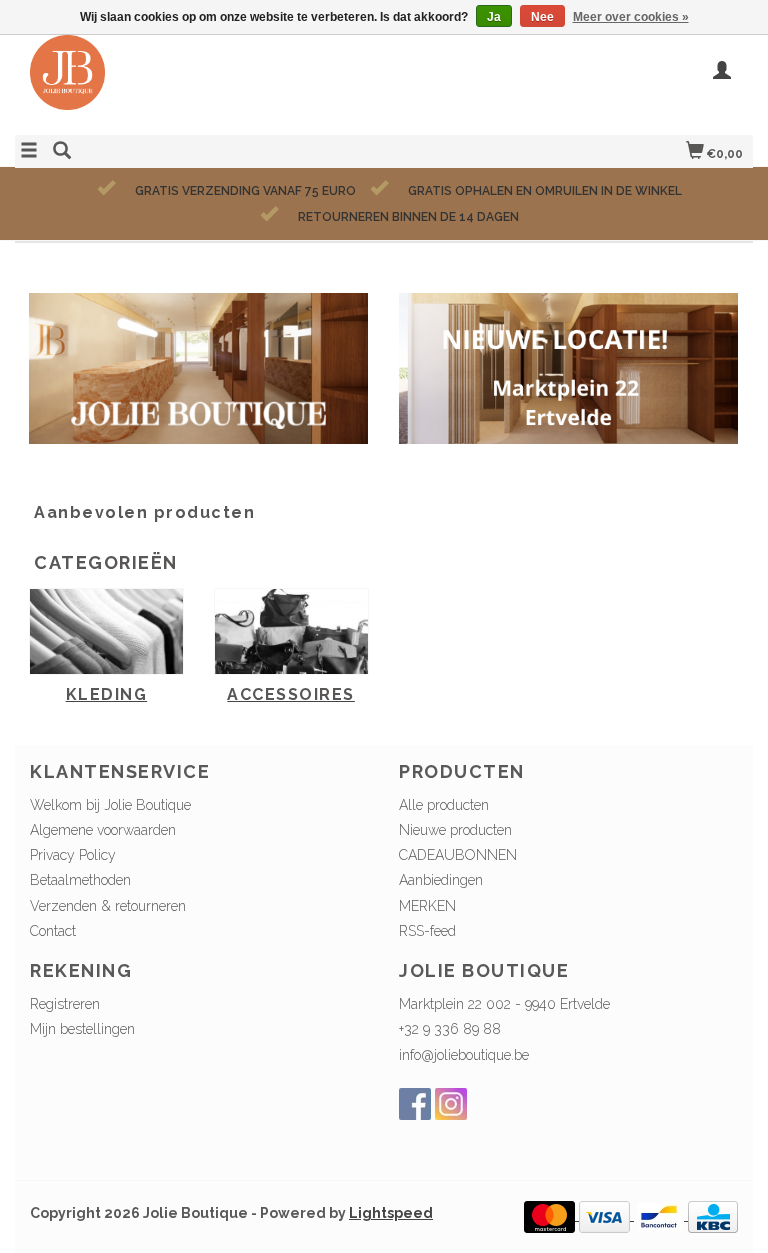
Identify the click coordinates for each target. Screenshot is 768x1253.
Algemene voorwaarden (103, 830)
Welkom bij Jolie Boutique (110, 805)
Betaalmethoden (80, 880)
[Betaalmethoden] (551, 1215)
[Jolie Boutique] (199, 82)
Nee (542, 17)
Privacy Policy (73, 855)
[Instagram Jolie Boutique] (451, 1104)
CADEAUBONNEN (458, 855)
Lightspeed (391, 1213)
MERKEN (427, 906)
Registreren (65, 1004)
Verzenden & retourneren (108, 906)
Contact (53, 931)
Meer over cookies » (631, 17)
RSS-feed (427, 931)
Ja (494, 17)
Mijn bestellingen (82, 1029)
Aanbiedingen (441, 880)
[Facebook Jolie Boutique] (415, 1104)
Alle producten (444, 805)
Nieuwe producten (455, 830)
